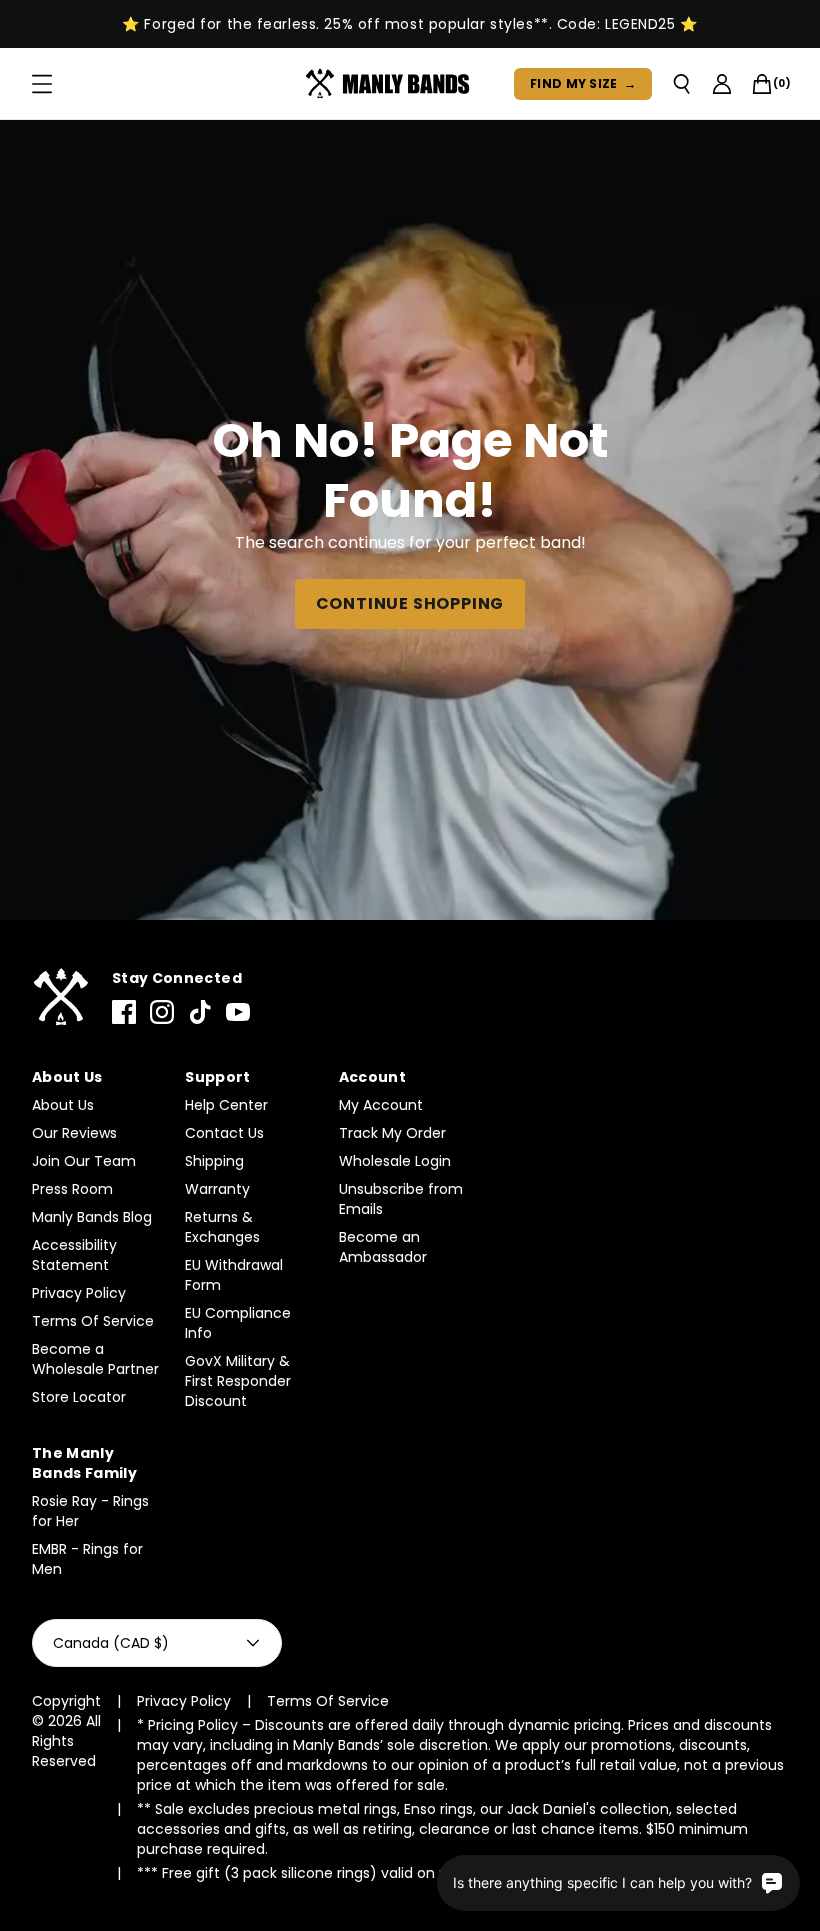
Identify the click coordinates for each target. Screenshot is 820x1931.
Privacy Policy (79, 1293)
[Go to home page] (60, 997)
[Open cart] (762, 84)
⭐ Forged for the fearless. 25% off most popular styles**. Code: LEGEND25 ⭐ (409, 24)
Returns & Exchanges (222, 1227)
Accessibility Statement (74, 1255)
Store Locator (79, 1397)
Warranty (217, 1189)
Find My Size (583, 83)
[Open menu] (42, 84)
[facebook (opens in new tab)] (124, 1012)
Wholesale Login (395, 1161)
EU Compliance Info (238, 1323)
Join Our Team (84, 1161)
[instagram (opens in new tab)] (162, 1012)
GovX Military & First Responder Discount (238, 1381)
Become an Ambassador (383, 1247)
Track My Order (392, 1133)
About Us (63, 1105)
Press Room (72, 1189)
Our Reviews (74, 1133)
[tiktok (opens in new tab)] (200, 1012)
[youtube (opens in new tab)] (238, 1012)
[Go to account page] (722, 84)
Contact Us (224, 1133)
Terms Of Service (93, 1321)
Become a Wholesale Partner (95, 1359)
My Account (381, 1105)
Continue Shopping (410, 603)
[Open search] (682, 84)
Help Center (226, 1105)
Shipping (214, 1161)
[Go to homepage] (391, 84)
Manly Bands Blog (92, 1217)
